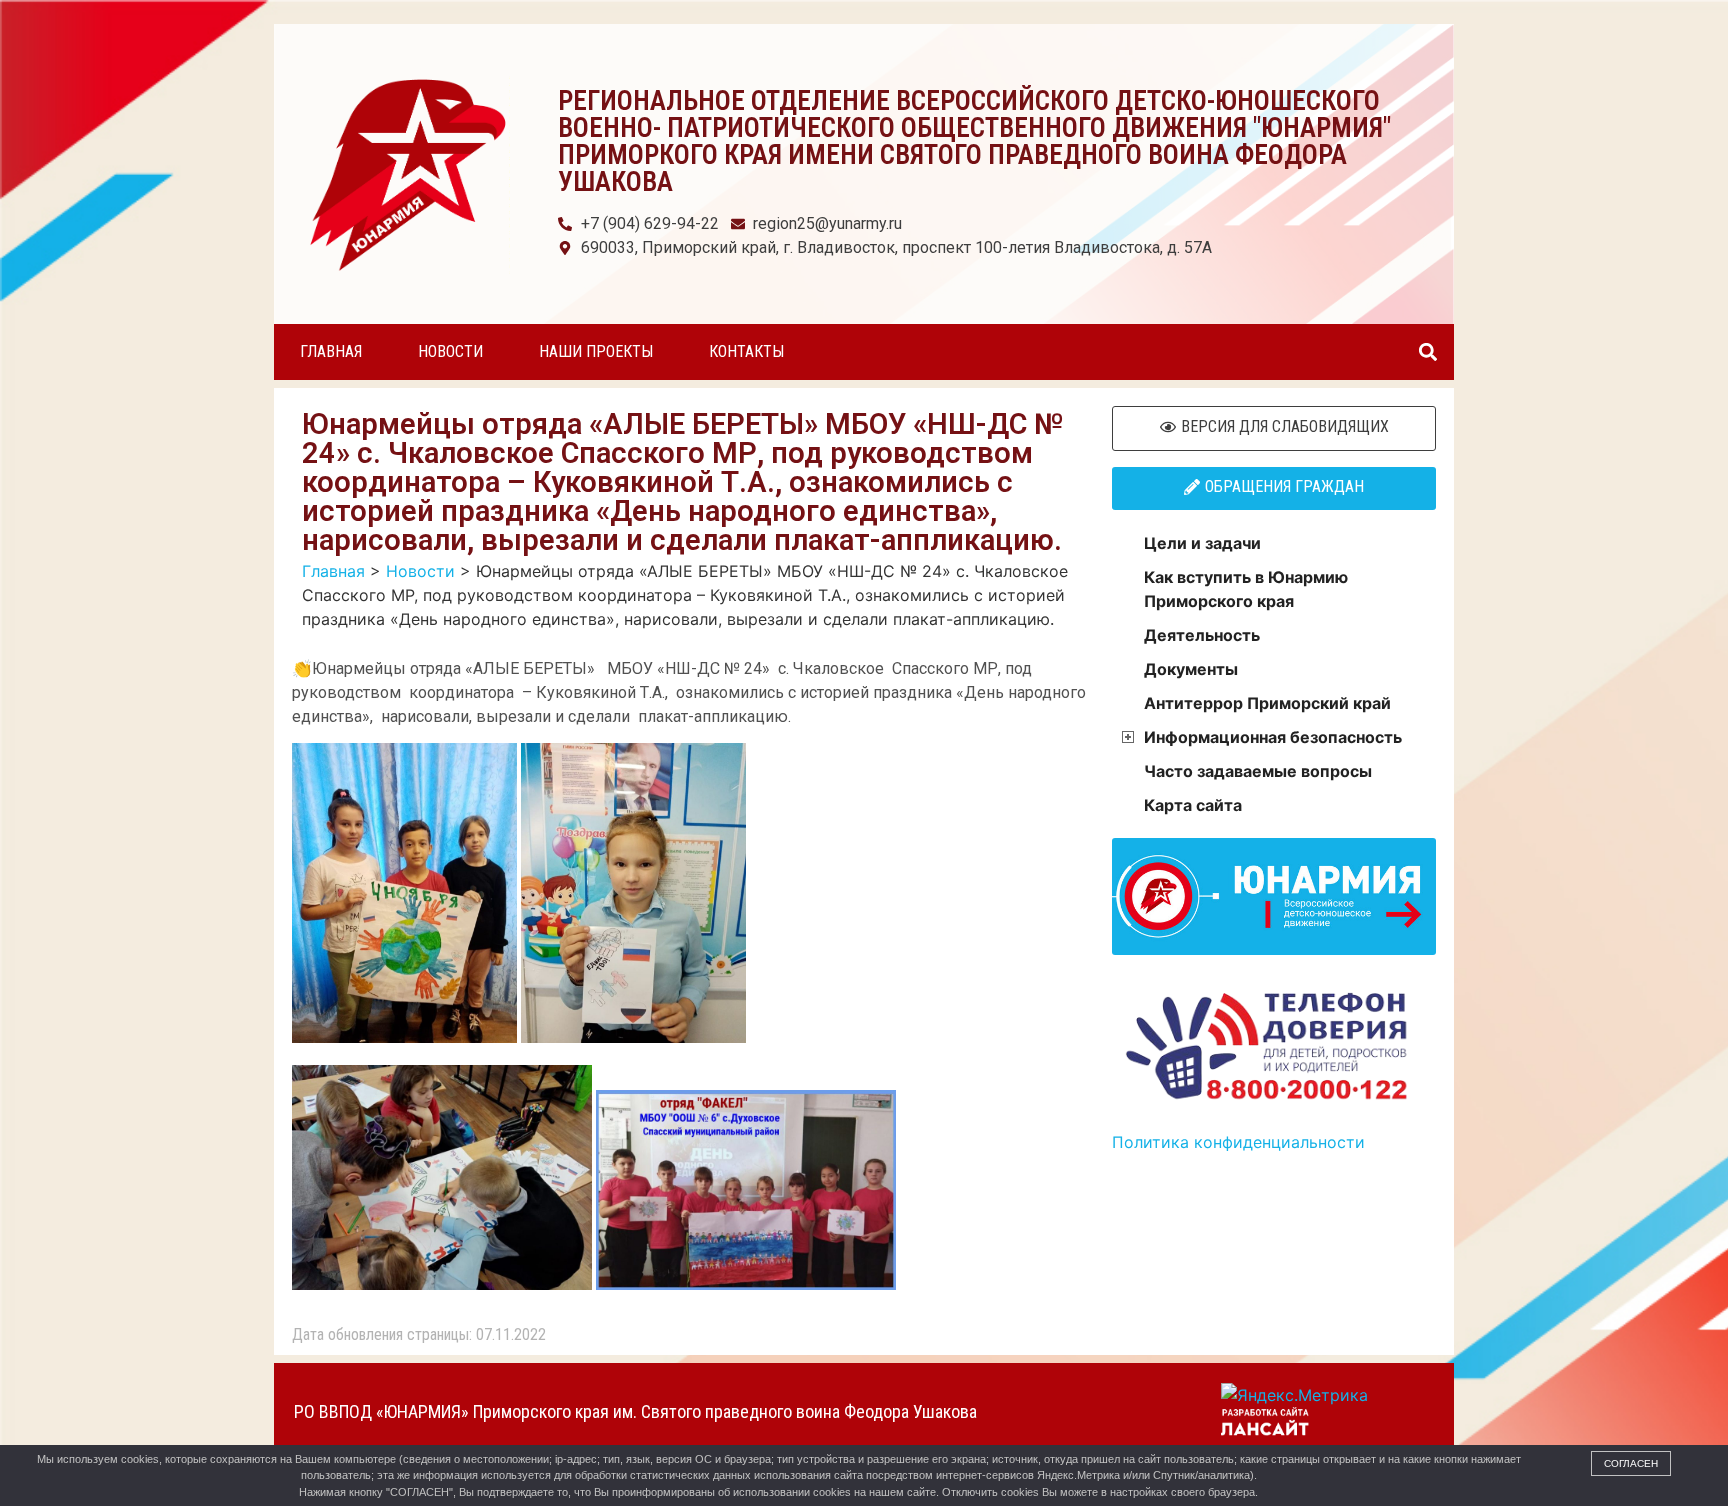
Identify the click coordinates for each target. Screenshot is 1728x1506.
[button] (1427, 352)
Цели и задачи (1202, 543)
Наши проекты (596, 351)
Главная (331, 351)
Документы (1191, 669)
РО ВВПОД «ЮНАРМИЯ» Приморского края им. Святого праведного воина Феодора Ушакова (635, 1411)
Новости (450, 351)
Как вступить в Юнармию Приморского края (1246, 589)
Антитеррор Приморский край (1267, 703)
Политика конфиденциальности (1238, 1142)
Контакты (746, 351)
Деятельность (1202, 635)
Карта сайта (1193, 805)
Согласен (1631, 1463)
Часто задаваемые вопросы (1258, 771)
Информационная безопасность (1273, 737)
